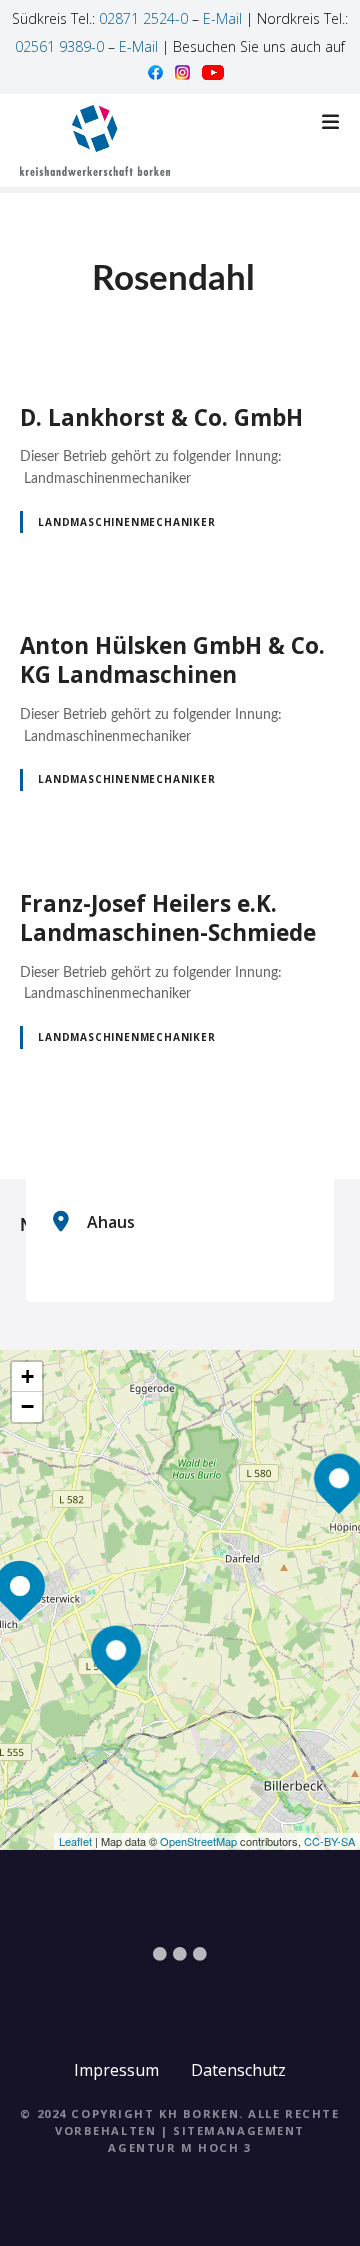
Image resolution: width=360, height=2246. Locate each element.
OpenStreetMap (198, 1841)
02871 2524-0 (143, 18)
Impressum (116, 2070)
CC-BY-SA (329, 1841)
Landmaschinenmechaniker (127, 522)
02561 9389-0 (59, 46)
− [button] (27, 1406)
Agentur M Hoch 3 (179, 2147)
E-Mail (222, 18)
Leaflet (75, 1841)
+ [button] (27, 1376)
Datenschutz (238, 2070)
